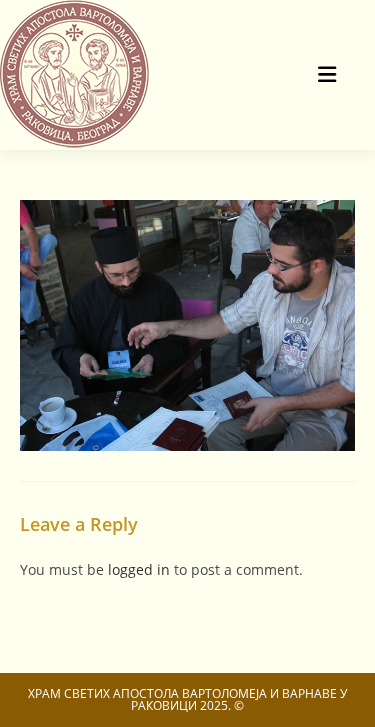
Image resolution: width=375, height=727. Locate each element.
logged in (139, 569)
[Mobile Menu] (328, 75)
